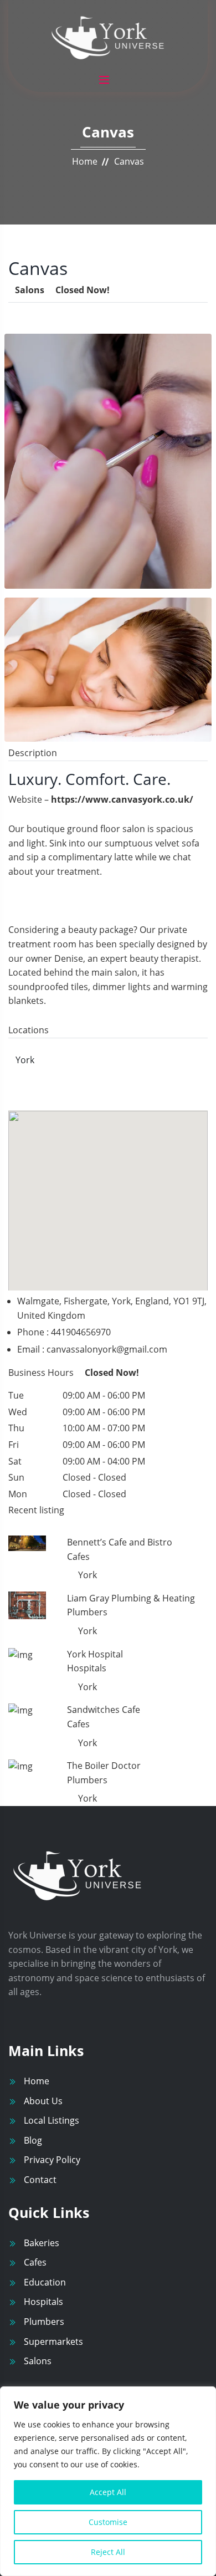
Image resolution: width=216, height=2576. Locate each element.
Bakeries (42, 2243)
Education (45, 2282)
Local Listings (52, 2120)
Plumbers (44, 2322)
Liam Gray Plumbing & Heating (131, 1598)
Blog (33, 2140)
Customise (108, 2522)
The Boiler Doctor (104, 1766)
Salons (38, 2361)
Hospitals (43, 2302)
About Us (43, 2101)
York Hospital (95, 1654)
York (25, 1060)
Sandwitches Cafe (104, 1710)
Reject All (108, 2552)
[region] (108, 2481)
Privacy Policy (52, 2160)
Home (85, 161)
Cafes (35, 2262)
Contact (40, 2180)
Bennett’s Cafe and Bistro (120, 1542)
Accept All (108, 2492)
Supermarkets (53, 2342)
